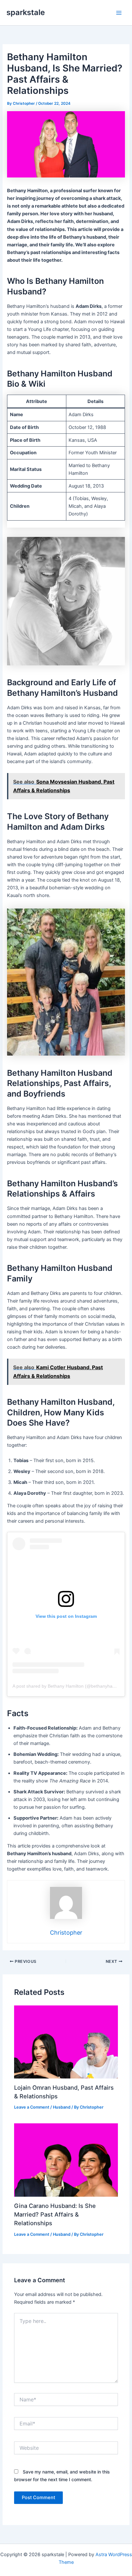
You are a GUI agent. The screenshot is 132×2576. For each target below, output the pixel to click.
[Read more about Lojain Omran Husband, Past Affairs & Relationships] (66, 2042)
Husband (62, 2107)
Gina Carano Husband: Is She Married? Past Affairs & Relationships (55, 2214)
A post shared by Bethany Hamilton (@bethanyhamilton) (69, 1686)
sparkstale (26, 12)
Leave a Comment (32, 2107)
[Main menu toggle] (119, 13)
